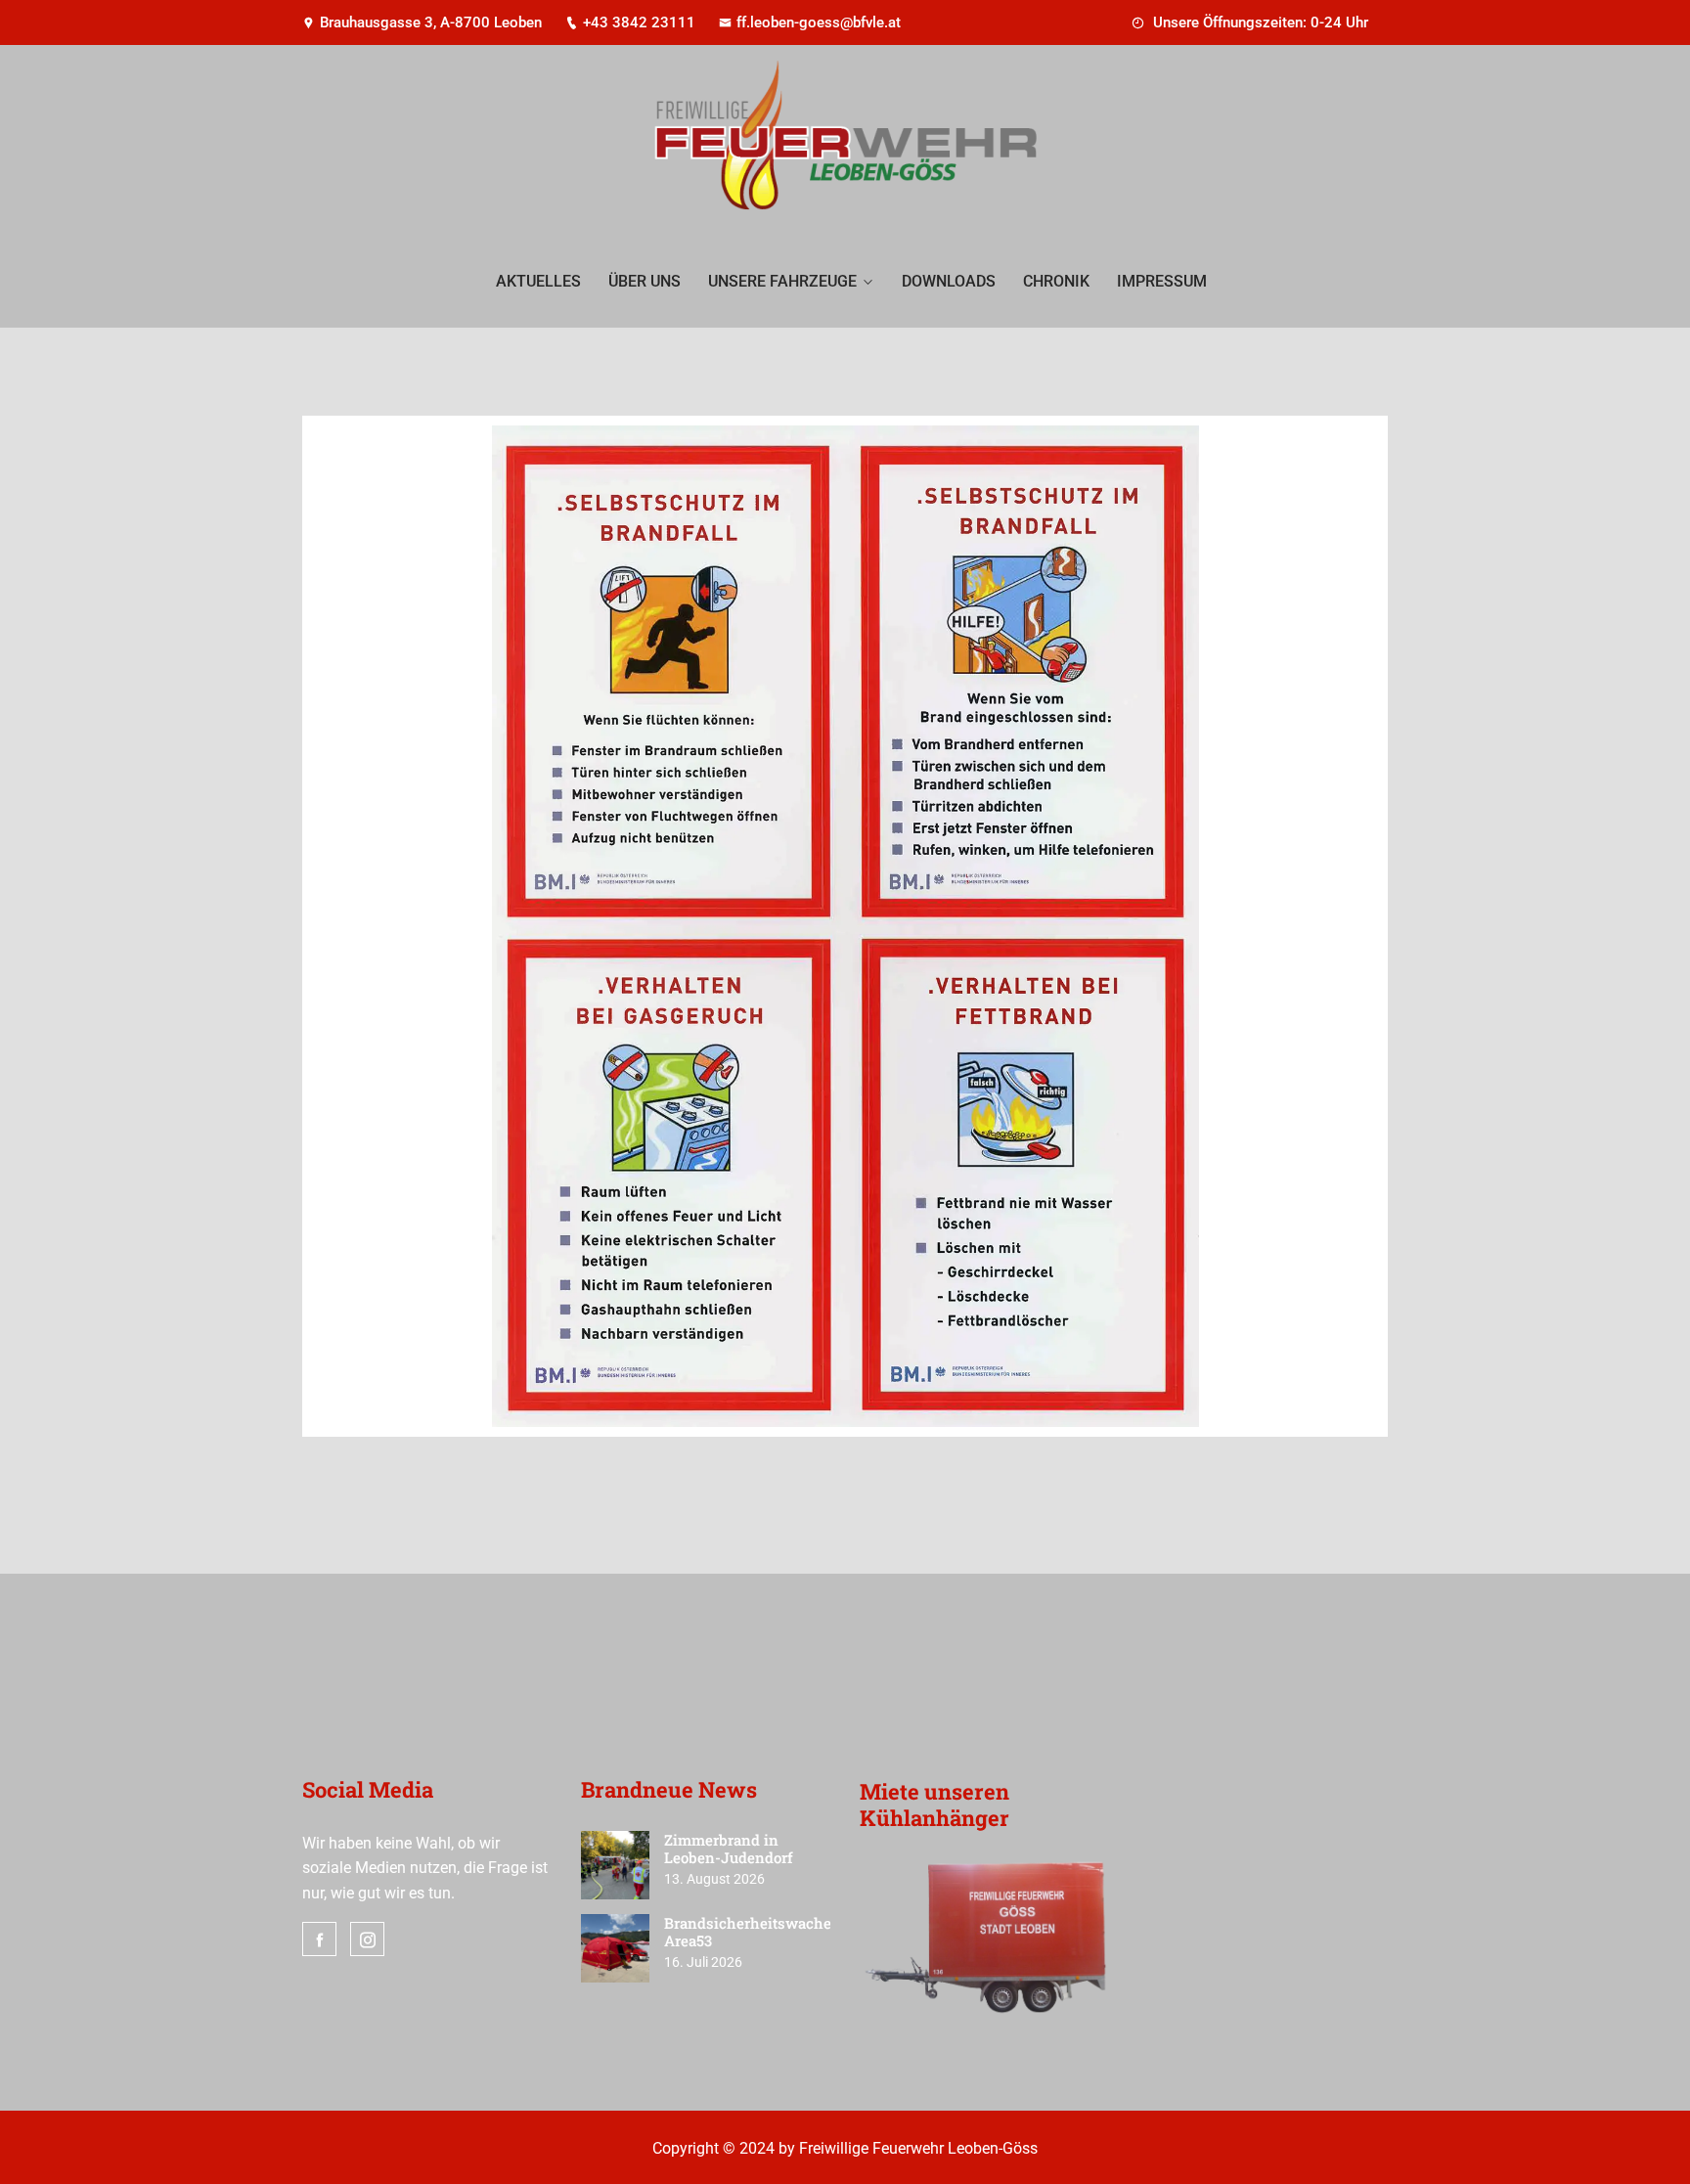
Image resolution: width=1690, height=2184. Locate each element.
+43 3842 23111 (639, 22)
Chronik (1056, 281)
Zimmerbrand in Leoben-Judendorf (729, 1849)
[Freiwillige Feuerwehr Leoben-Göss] (845, 142)
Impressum (1162, 281)
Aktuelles (538, 281)
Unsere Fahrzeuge (782, 281)
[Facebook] (319, 1939)
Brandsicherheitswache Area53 (748, 1932)
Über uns (645, 281)
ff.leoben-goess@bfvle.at (819, 22)
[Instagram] (367, 1939)
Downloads (949, 281)
